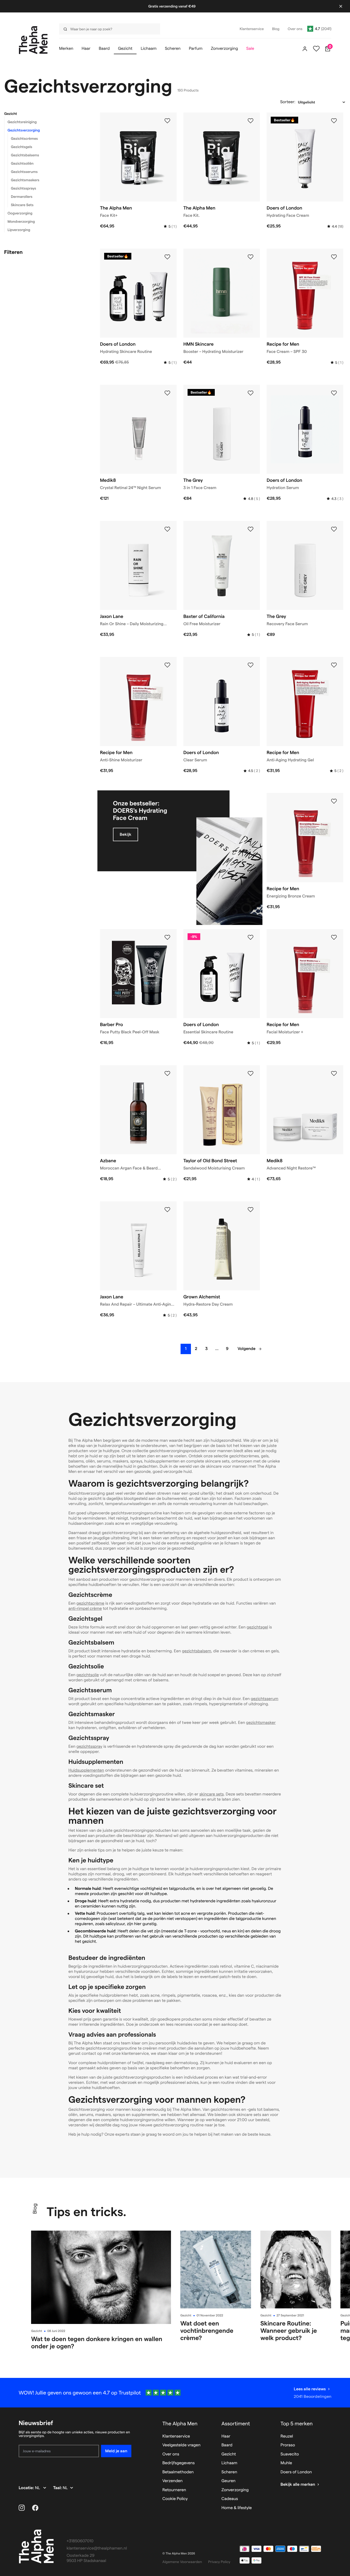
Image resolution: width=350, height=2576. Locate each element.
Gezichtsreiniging (22, 122)
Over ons (171, 2454)
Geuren (228, 2481)
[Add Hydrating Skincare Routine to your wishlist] (167, 257)
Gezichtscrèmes (24, 138)
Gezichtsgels (22, 147)
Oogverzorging (20, 213)
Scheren (229, 2472)
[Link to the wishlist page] (316, 49)
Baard (227, 2445)
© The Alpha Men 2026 (179, 2554)
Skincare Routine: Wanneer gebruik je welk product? (289, 2331)
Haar (226, 2436)
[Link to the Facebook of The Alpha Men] (35, 2508)
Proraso (288, 2445)
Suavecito (290, 2454)
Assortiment (236, 2424)
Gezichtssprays (23, 188)
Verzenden (173, 2481)
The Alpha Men (180, 2424)
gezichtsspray (89, 1747)
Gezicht (11, 114)
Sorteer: (288, 102)
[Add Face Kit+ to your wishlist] (167, 121)
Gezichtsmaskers (25, 180)
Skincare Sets (22, 205)
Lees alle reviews (310, 2389)
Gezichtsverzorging (24, 130)
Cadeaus (230, 2499)
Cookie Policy (175, 2499)
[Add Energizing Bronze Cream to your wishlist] (334, 801)
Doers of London (296, 2472)
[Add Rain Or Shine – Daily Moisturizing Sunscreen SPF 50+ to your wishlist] (167, 529)
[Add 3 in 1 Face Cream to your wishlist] (251, 393)
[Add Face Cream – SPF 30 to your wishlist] (334, 257)
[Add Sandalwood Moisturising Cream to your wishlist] (251, 1074)
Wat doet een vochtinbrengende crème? (207, 2331)
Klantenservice (176, 2436)
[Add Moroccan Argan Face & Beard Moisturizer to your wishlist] (167, 1074)
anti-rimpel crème (85, 1609)
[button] (46, 114)
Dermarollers (22, 197)
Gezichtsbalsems (25, 155)
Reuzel (287, 2436)
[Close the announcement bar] (341, 6)
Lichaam (229, 2463)
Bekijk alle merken (298, 2485)
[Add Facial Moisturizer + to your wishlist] (334, 937)
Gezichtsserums (24, 172)
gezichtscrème (90, 1603)
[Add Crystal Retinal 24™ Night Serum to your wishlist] (167, 393)
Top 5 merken (297, 2424)
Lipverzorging (19, 230)
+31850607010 (80, 2541)
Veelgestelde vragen (181, 2445)
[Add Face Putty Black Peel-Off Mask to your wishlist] (167, 937)
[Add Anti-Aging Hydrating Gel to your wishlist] (334, 665)
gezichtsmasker (261, 1723)
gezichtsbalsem (197, 1651)
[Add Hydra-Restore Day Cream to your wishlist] (251, 1210)
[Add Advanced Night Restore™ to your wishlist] (334, 1074)
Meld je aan (116, 2451)
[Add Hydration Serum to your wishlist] (334, 393)
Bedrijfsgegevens (179, 2463)
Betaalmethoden (178, 2472)
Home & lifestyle (237, 2508)
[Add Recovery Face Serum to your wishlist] (334, 529)
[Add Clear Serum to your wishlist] (251, 665)
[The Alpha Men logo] (33, 40)
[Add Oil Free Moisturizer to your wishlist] (251, 529)
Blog (35, 2209)
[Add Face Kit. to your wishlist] (251, 121)
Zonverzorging (235, 2490)
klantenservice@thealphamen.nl (97, 2548)
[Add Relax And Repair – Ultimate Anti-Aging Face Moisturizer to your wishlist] (167, 1210)
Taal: (58, 2488)
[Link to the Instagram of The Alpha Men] (22, 2508)
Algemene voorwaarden (182, 2562)
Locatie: (27, 2488)
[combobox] (108, 29)
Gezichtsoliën (22, 163)
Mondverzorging (21, 221)
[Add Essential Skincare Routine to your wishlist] (251, 937)
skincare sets (211, 1794)
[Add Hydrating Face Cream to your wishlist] (334, 121)
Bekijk (126, 834)
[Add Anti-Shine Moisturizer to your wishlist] (167, 665)
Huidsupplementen (86, 1770)
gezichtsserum (265, 1699)
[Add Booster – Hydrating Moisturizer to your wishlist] (251, 257)
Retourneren (174, 2490)
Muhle (286, 2463)
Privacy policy (219, 2562)
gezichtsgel (257, 1627)
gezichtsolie (88, 1675)
